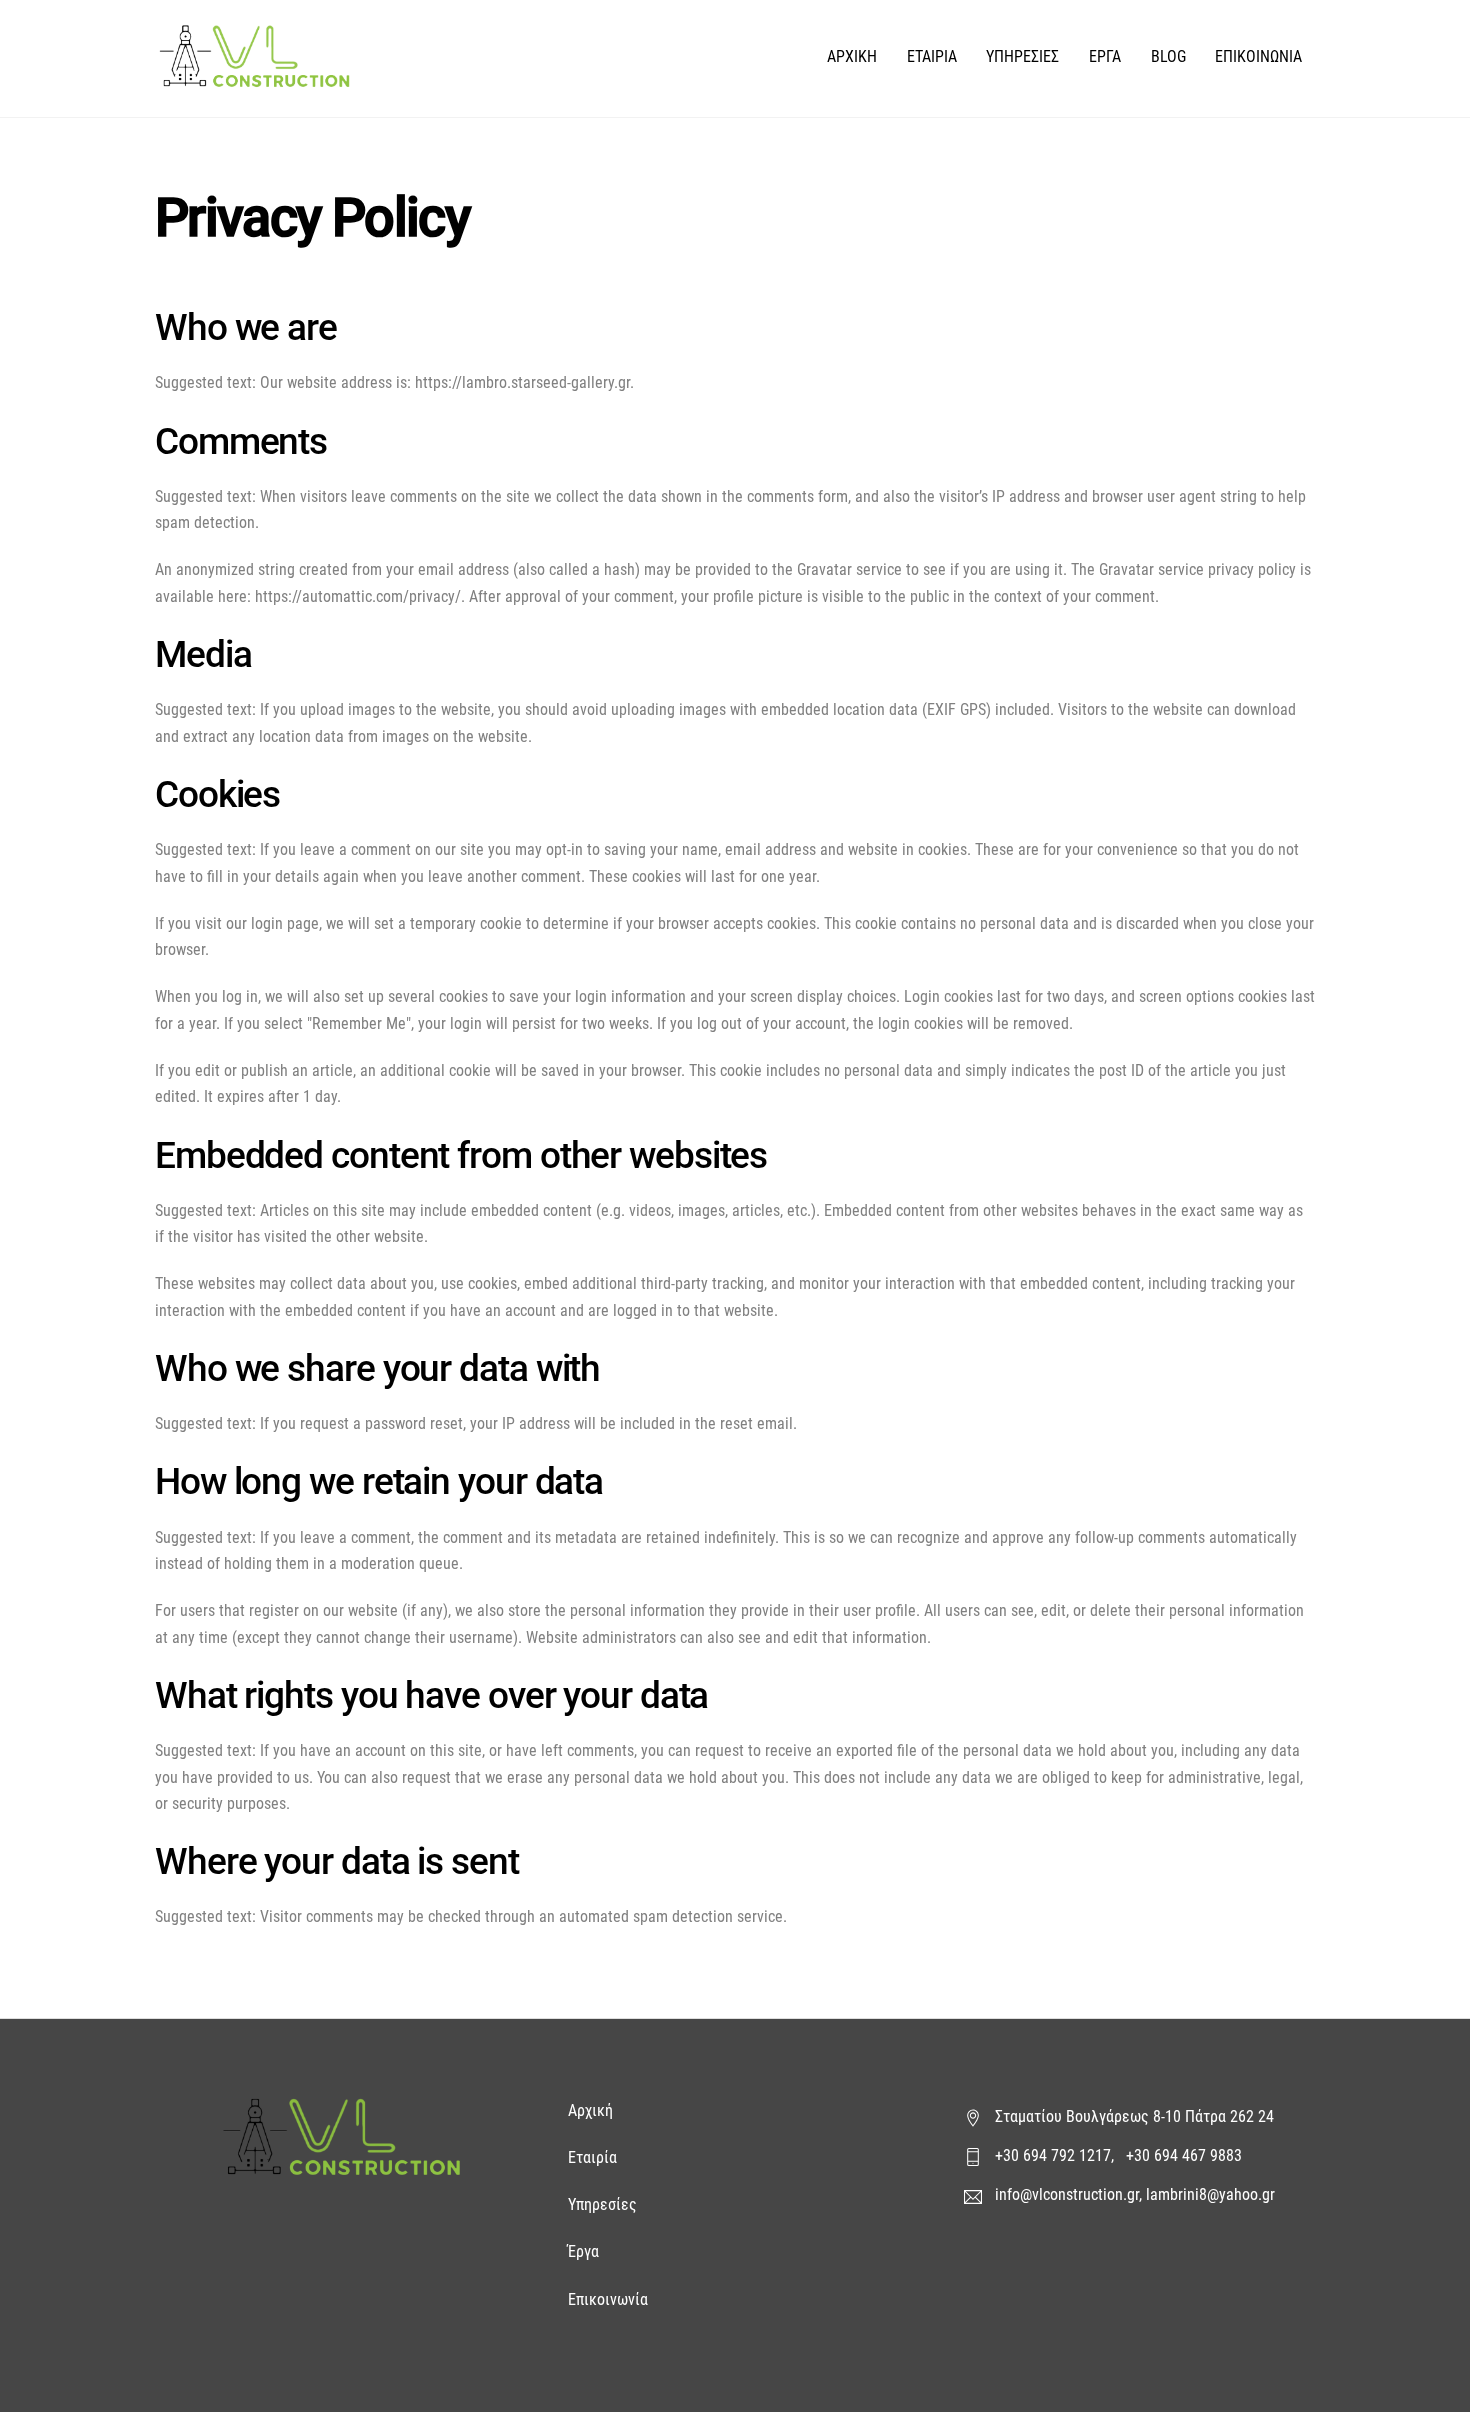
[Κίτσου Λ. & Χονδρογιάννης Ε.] (255, 77)
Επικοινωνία (608, 2299)
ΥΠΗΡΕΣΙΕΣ (1022, 56)
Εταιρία (592, 2157)
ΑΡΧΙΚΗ (852, 56)
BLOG (1168, 56)
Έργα (585, 2251)
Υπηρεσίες (602, 2204)
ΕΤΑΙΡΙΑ (932, 56)
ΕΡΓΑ (1105, 56)
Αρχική (592, 2110)
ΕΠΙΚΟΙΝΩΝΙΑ (1258, 56)
